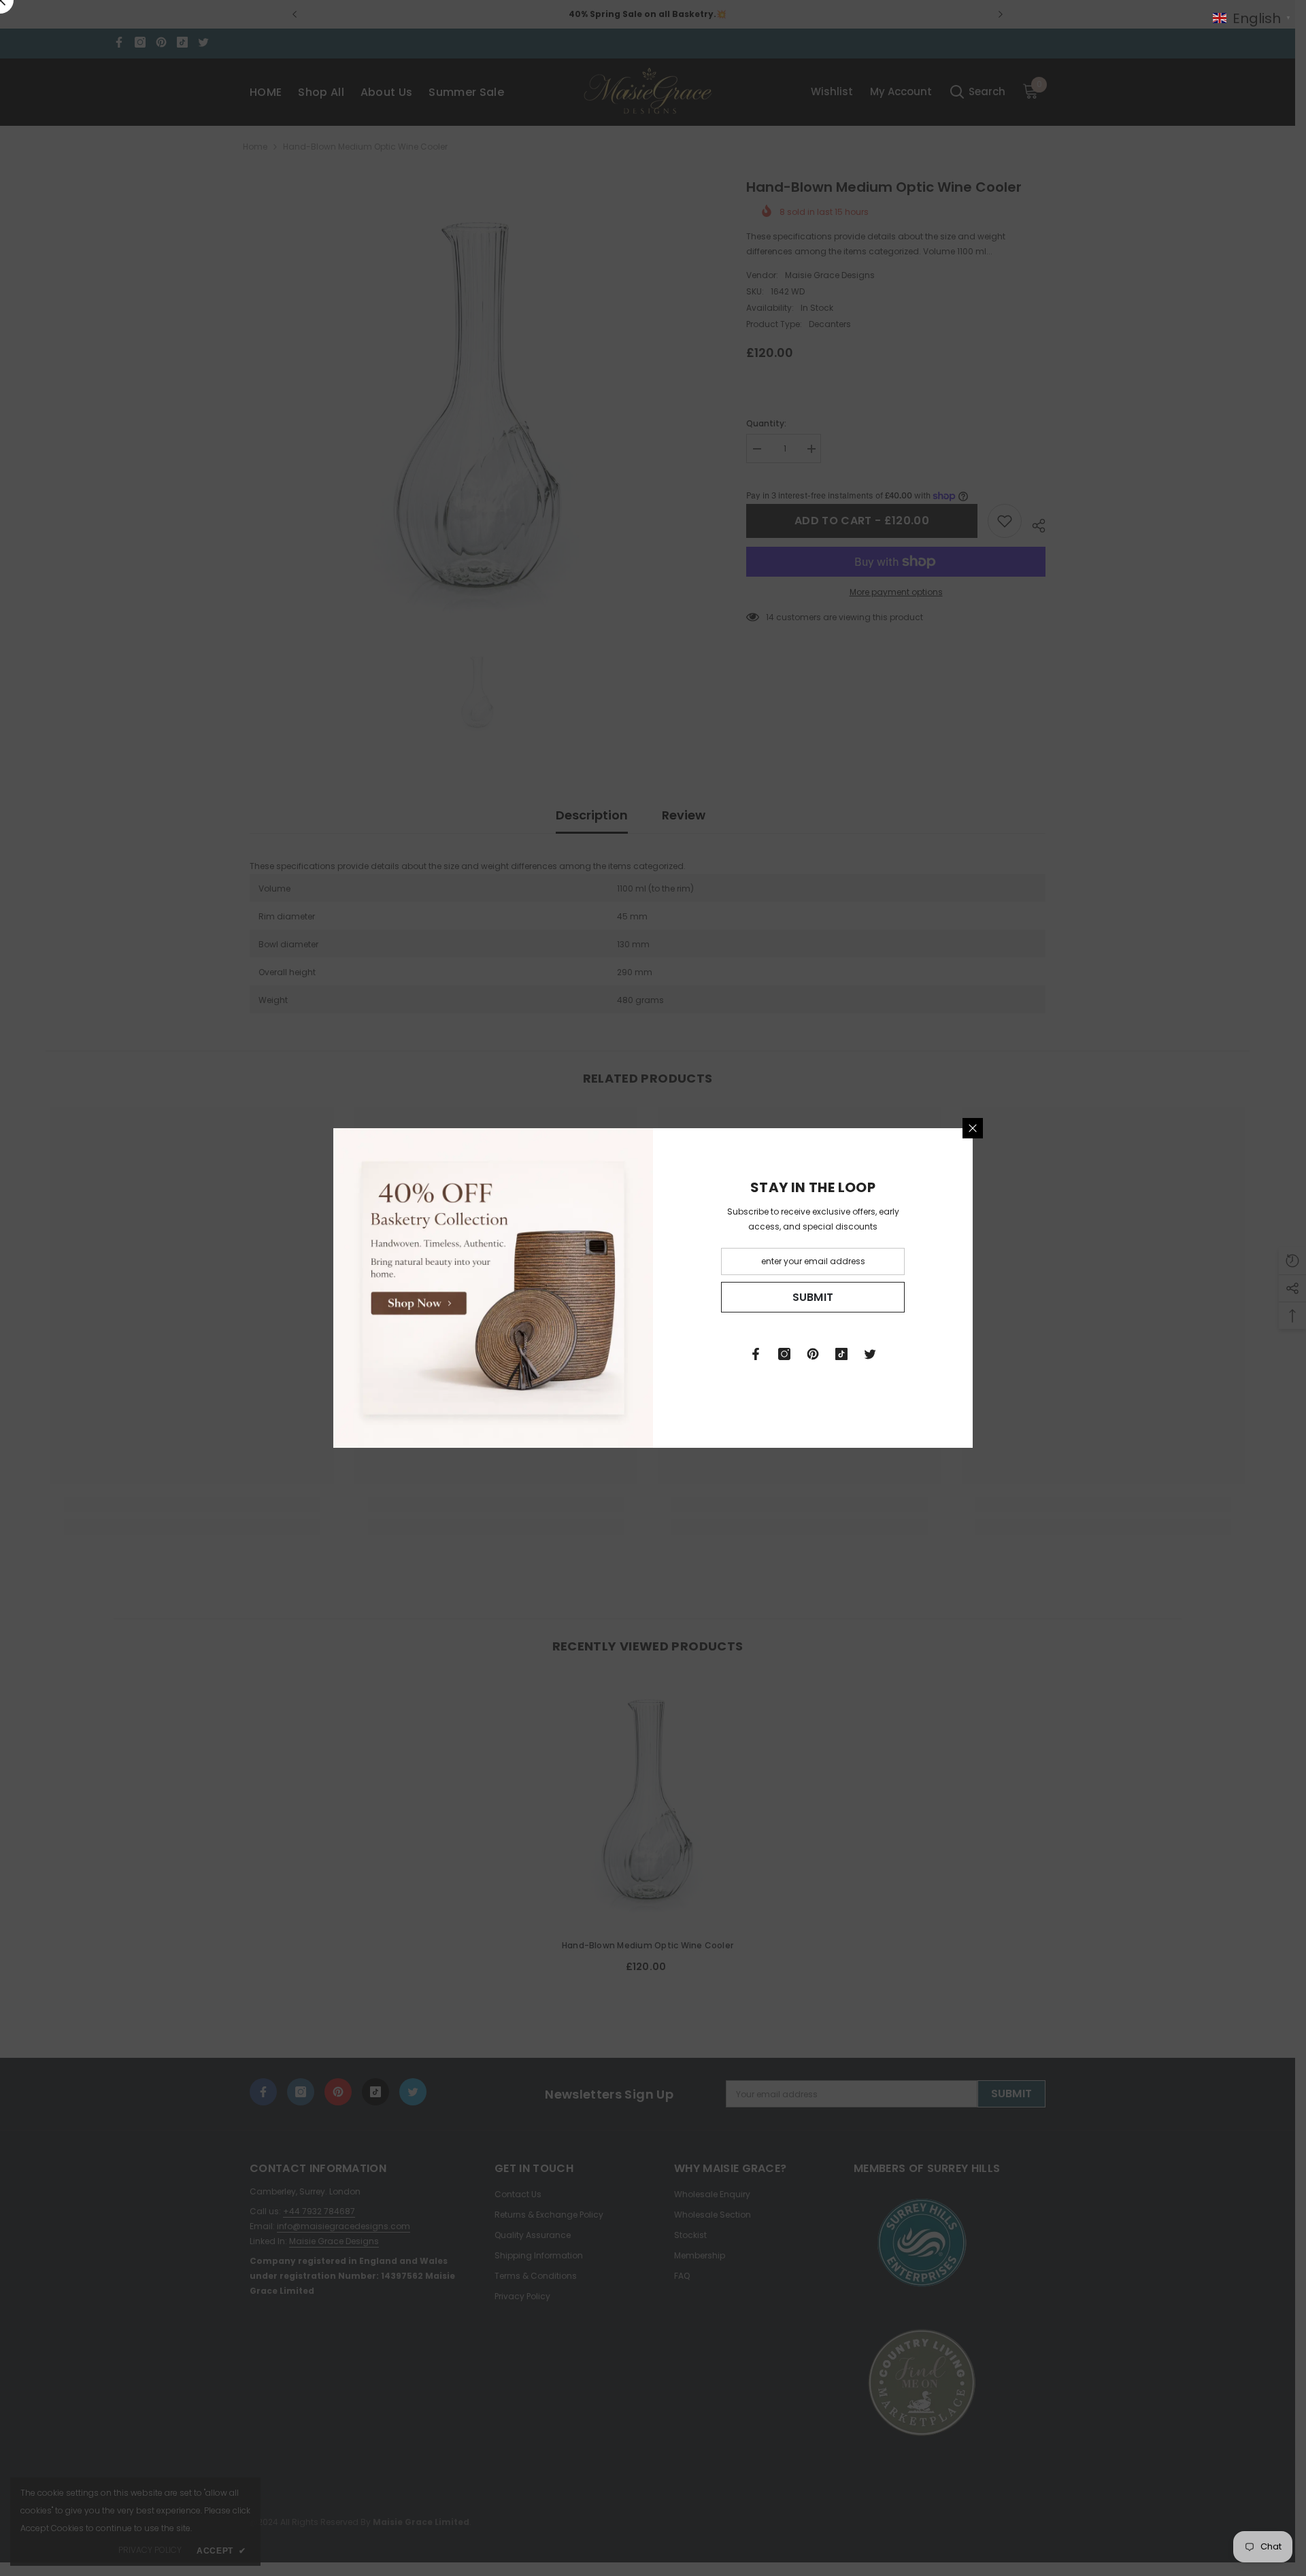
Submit (813, 1297)
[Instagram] (784, 1354)
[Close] (973, 1128)
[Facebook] (756, 1354)
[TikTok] (841, 1354)
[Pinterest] (813, 1354)
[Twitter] (870, 1354)
